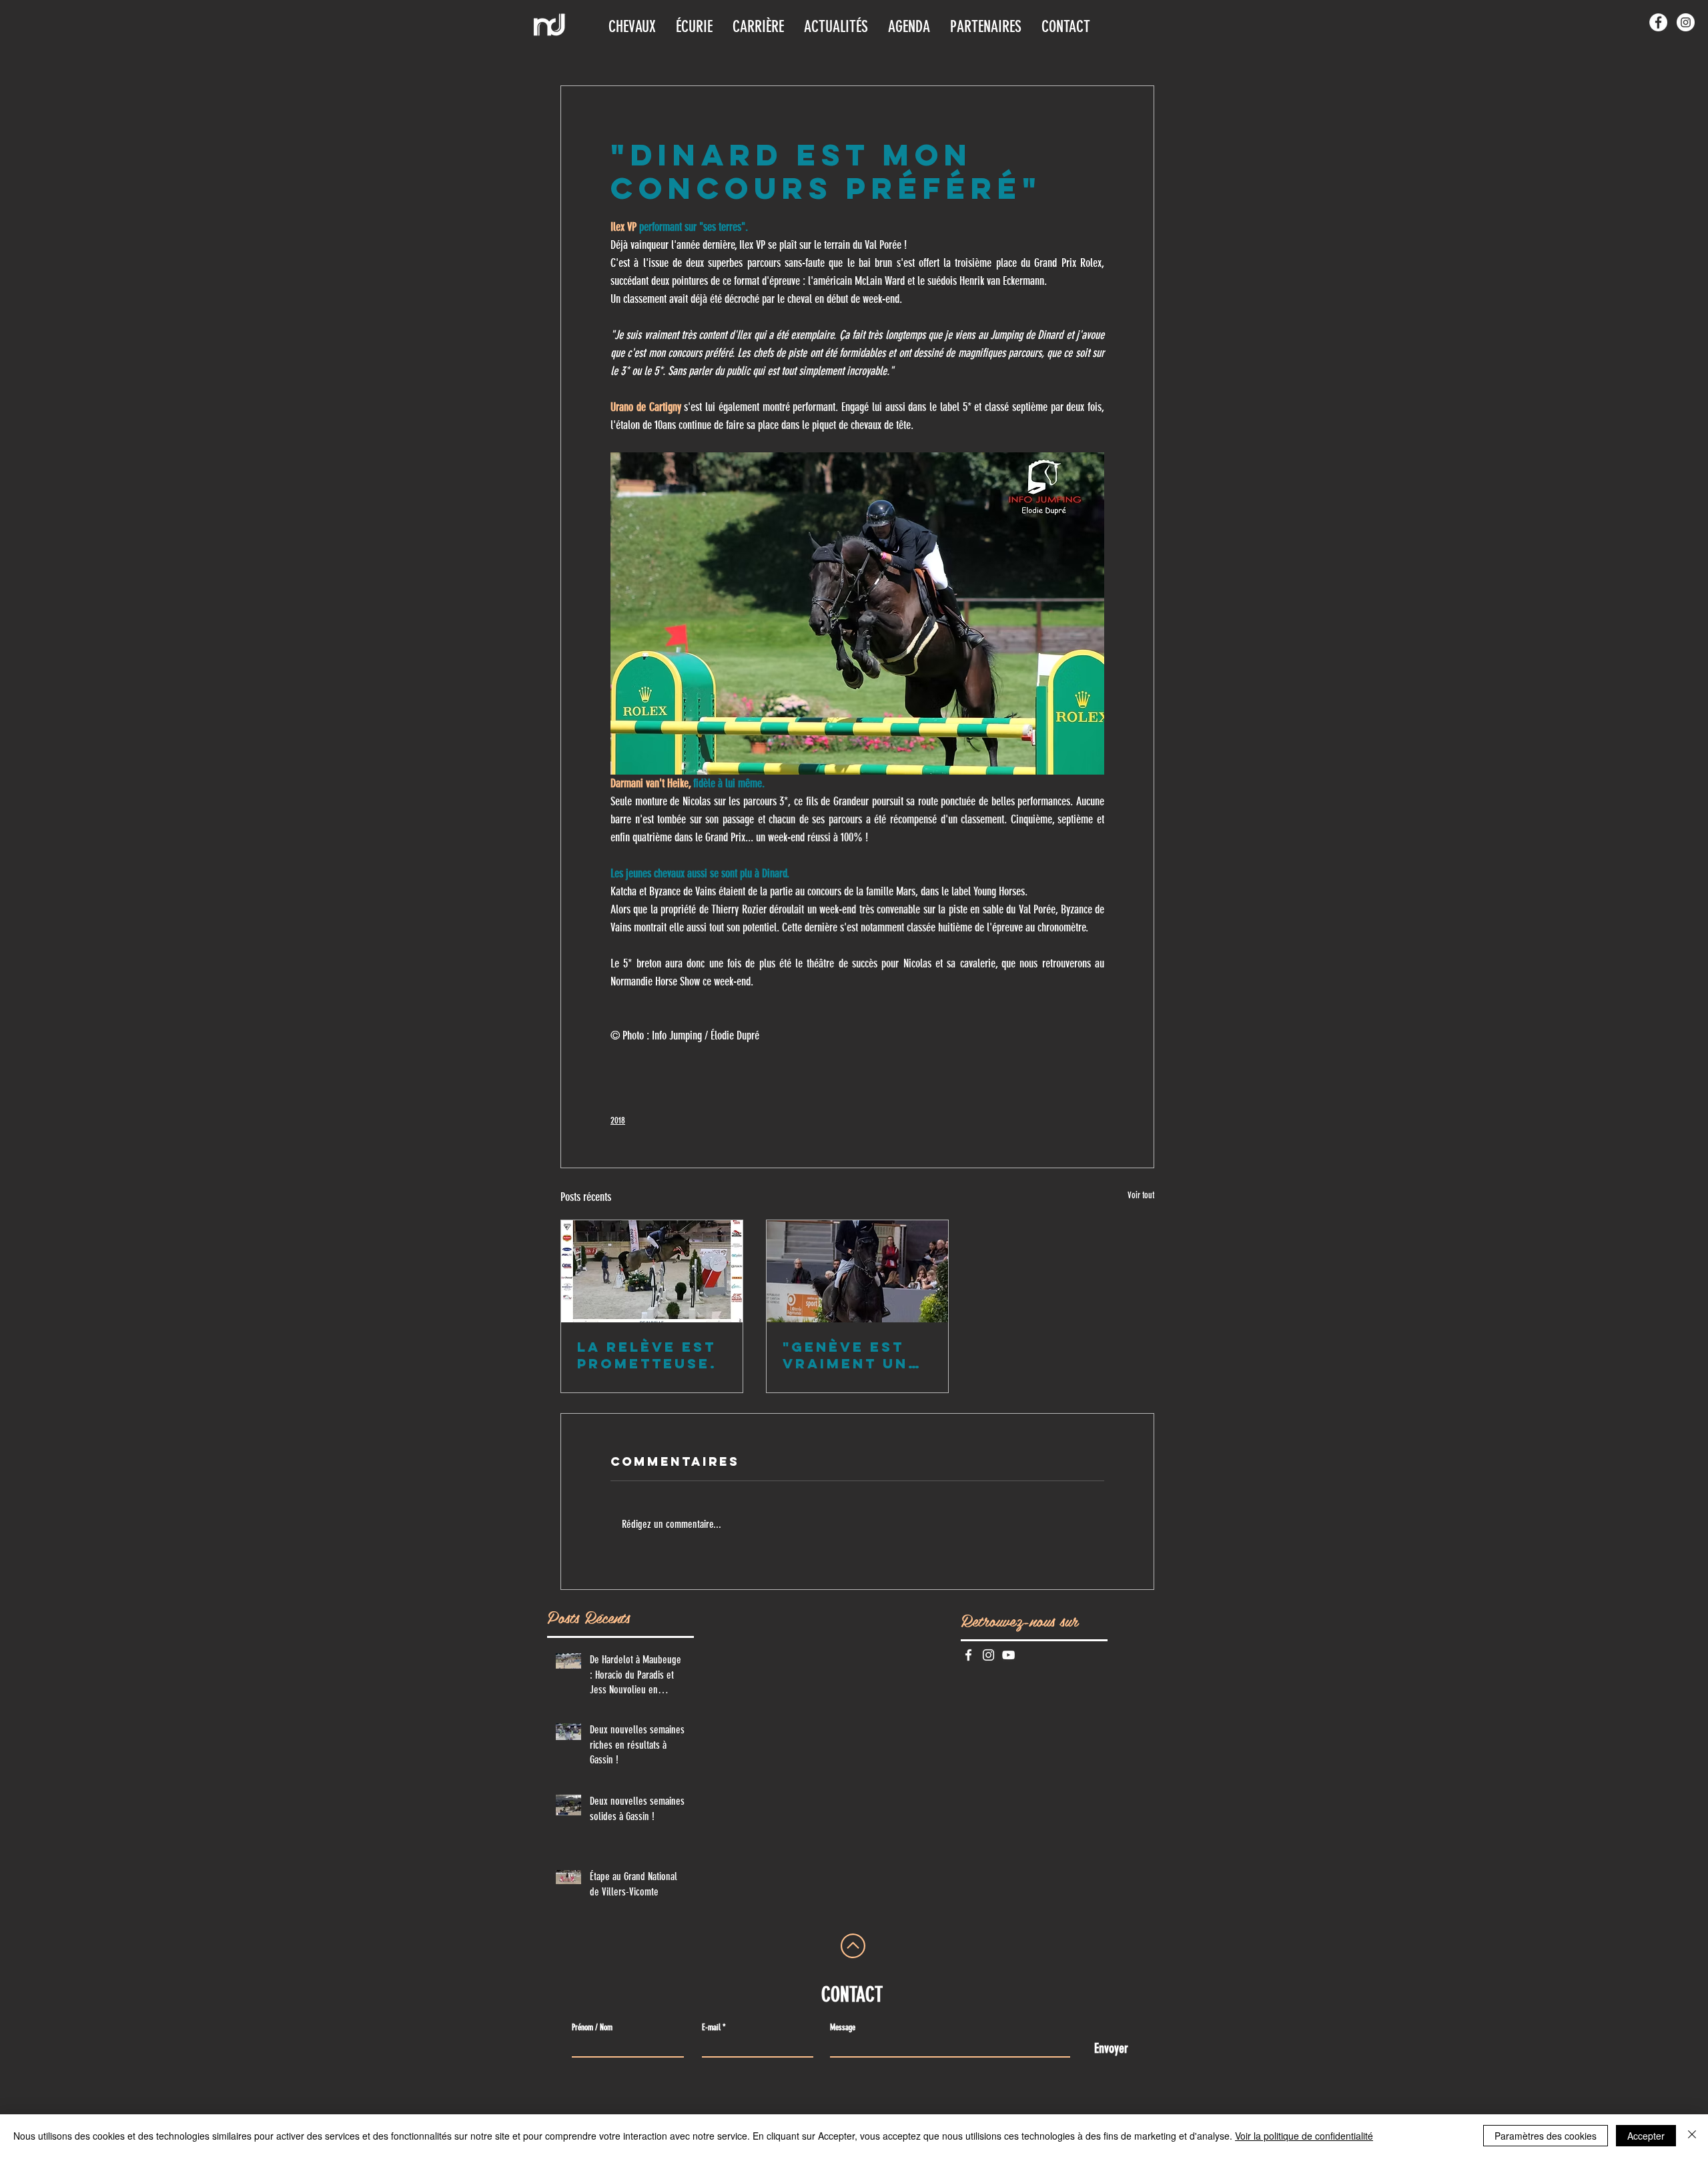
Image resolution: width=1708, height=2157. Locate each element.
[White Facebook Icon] (968, 1655)
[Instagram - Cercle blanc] (1686, 22)
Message (843, 2027)
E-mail (711, 2027)
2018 (618, 1121)
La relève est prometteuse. (647, 1355)
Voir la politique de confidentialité (1304, 2136)
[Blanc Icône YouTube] (1008, 1655)
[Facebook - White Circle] (1658, 22)
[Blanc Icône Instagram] (988, 1655)
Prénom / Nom (592, 2027)
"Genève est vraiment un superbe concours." (845, 1355)
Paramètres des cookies (1546, 2136)
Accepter (1646, 2136)
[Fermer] (1692, 2136)
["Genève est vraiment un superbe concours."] (857, 1271)
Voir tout (1141, 1195)
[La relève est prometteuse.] (652, 1271)
